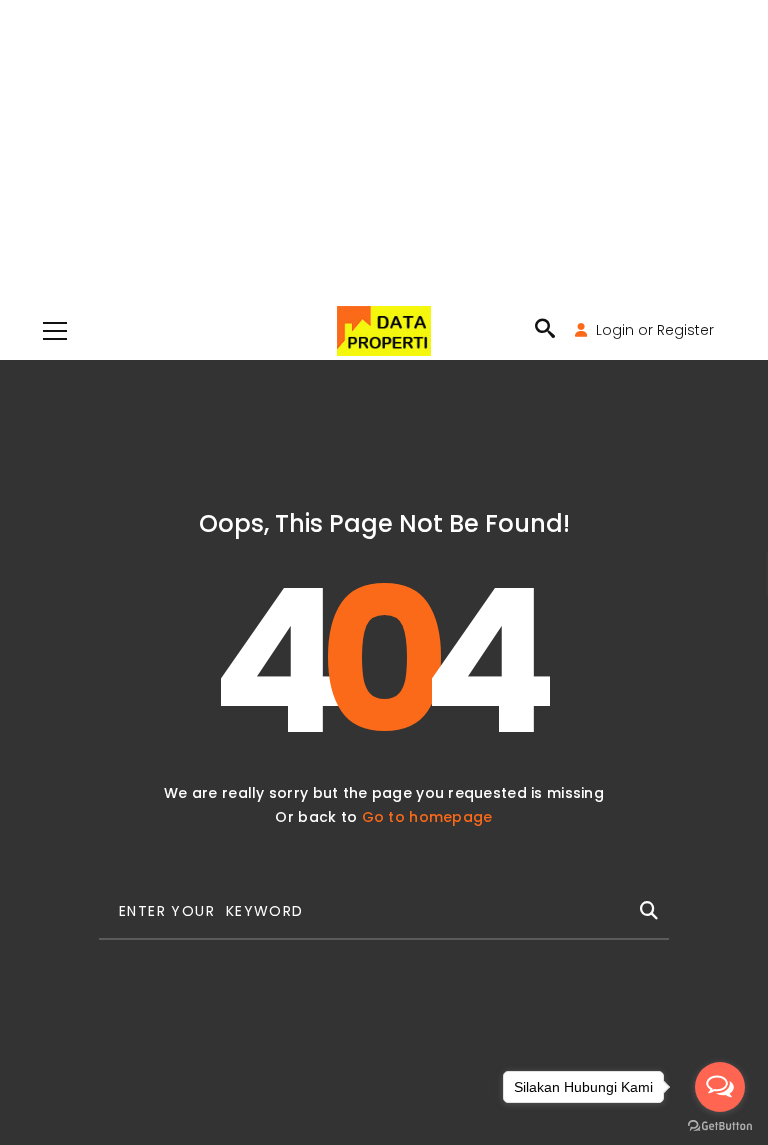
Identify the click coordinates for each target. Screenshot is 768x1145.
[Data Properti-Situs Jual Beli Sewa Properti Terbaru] (383, 330)
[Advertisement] (384, 150)
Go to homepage (427, 817)
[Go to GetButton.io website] (720, 1125)
